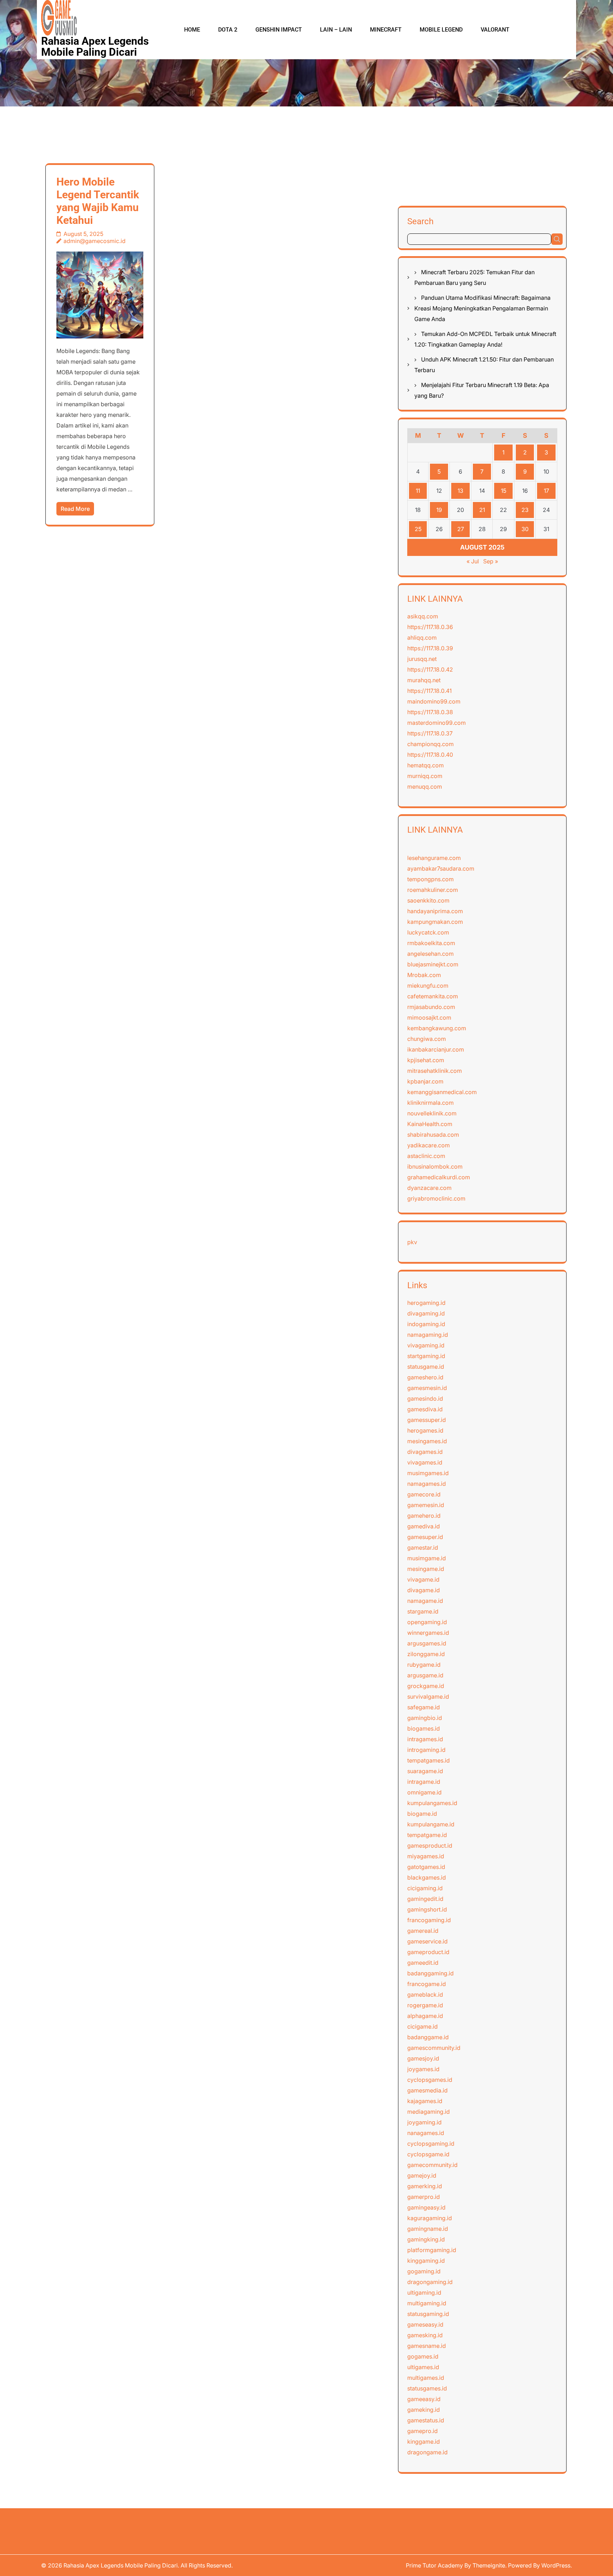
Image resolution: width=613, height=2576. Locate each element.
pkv (412, 1242)
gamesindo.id (425, 1399)
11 (418, 491)
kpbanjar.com (425, 1081)
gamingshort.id (427, 1909)
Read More (75, 509)
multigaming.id (427, 2303)
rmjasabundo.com (431, 1007)
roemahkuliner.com (433, 890)
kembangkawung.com (437, 1028)
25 (418, 529)
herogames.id (425, 1430)
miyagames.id (426, 1856)
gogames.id (423, 2356)
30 (525, 529)
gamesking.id (425, 2335)
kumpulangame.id (431, 1824)
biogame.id (422, 1814)
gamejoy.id (422, 2175)
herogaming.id (426, 1303)
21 (482, 510)
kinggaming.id (426, 2261)
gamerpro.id (424, 2197)
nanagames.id (426, 2133)
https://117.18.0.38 (430, 712)
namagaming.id (428, 1335)
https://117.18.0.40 (430, 755)
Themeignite (489, 2565)
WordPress (556, 2565)
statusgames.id (427, 2388)
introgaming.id (426, 1750)
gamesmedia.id (427, 2090)
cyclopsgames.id (430, 2080)
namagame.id (425, 1601)
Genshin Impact (279, 30)
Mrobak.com (424, 975)
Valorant (495, 30)
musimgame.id (427, 1558)
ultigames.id (423, 2367)
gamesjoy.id (423, 2058)
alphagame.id (425, 2016)
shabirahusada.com (433, 1135)
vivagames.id (425, 1462)
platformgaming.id (432, 2250)
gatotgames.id (426, 1867)
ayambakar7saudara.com (441, 868)
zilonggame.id (426, 1654)
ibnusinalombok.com (435, 1166)
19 (439, 510)
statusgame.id (426, 1367)
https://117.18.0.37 (430, 733)
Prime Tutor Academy (434, 2565)
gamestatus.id (426, 2420)
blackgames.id (427, 1877)
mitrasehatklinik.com (435, 1071)
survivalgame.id (428, 1697)
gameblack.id (425, 1995)
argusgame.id (425, 1675)
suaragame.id (425, 1771)
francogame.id (427, 1984)
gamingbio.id (425, 1718)
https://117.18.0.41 (429, 691)
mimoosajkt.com (429, 1017)
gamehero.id (424, 1516)
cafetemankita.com (433, 996)
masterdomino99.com (437, 723)
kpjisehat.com (426, 1060)
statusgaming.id (428, 2314)
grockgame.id (426, 1686)
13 (460, 491)
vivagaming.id (426, 1345)
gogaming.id (424, 2271)
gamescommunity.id (434, 2048)
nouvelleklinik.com (432, 1113)
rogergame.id (425, 2005)
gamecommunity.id (432, 2165)
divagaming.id (426, 1313)
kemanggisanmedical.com (442, 1092)
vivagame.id (423, 1579)
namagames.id (427, 1484)
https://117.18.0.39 (430, 648)
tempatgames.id (429, 1760)
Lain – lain (336, 30)
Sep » (491, 561)
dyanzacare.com (429, 1188)
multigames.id (426, 2378)
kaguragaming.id (430, 2218)
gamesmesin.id (427, 1388)
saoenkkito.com (428, 900)
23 (525, 510)
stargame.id (423, 1611)
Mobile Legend (441, 30)
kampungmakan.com (435, 922)
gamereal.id (423, 1931)
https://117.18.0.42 (430, 669)
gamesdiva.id (425, 1409)
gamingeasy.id (426, 2207)
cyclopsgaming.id (431, 2144)
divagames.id (425, 1452)
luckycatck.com (428, 932)
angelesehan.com (430, 954)
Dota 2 (228, 30)
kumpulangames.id (432, 1803)
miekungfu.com (428, 986)
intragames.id (425, 1739)
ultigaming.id (424, 2293)
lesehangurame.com (434, 858)
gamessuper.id (427, 1420)
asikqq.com (423, 616)
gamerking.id (425, 2186)
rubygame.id (424, 1665)
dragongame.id (427, 2452)
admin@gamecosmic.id (95, 241)
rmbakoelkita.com (431, 943)
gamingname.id (428, 2229)
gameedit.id (423, 1963)
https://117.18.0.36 (430, 627)
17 (546, 491)
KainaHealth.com (430, 1124)
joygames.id (423, 2069)
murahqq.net (424, 680)
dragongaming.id (430, 2282)
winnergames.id (428, 1633)
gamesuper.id (425, 1537)
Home (192, 30)
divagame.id (424, 1590)
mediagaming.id (429, 2112)
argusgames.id (427, 1643)
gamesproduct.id (430, 1846)
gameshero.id (425, 1377)
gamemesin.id (426, 1505)
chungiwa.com (427, 1039)
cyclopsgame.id (428, 2154)
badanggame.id (428, 2037)
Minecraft (386, 30)
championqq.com (430, 744)
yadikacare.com (429, 1145)
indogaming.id (426, 1324)
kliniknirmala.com (430, 1103)
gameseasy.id (425, 2324)
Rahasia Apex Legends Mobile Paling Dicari (95, 46)
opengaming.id (427, 1622)
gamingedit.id (425, 1899)
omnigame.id (424, 1792)
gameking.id (424, 2410)
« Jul (473, 561)
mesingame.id (426, 1569)
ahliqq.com (422, 638)
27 (461, 529)
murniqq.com (425, 776)
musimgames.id (428, 1473)
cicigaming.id (425, 1888)
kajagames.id (425, 2101)
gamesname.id (427, 2346)
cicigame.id (423, 2026)
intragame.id (424, 1782)
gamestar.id (423, 1548)
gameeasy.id (424, 2399)
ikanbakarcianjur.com (436, 1049)
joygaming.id (424, 2122)
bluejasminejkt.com (433, 964)
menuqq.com (425, 787)
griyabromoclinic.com (436, 1198)
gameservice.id (427, 1941)
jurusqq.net (422, 659)
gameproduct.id (428, 1952)
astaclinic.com (426, 1156)
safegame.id (424, 1707)
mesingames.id (427, 1441)
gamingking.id (426, 2239)
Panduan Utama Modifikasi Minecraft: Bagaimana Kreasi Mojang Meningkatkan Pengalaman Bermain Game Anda (482, 308)
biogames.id (424, 1728)
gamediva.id (424, 1526)
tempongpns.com (430, 879)
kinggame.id (424, 2442)
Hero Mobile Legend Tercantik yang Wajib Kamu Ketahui (98, 201)
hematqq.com (426, 765)
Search (420, 221)
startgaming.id (426, 1356)
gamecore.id (424, 1494)
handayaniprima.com (435, 911)
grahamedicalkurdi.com (439, 1177)
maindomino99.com (434, 701)
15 (504, 491)
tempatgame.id (427, 1835)
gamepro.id (423, 2431)
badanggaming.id (430, 1973)
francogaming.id (429, 1920)
